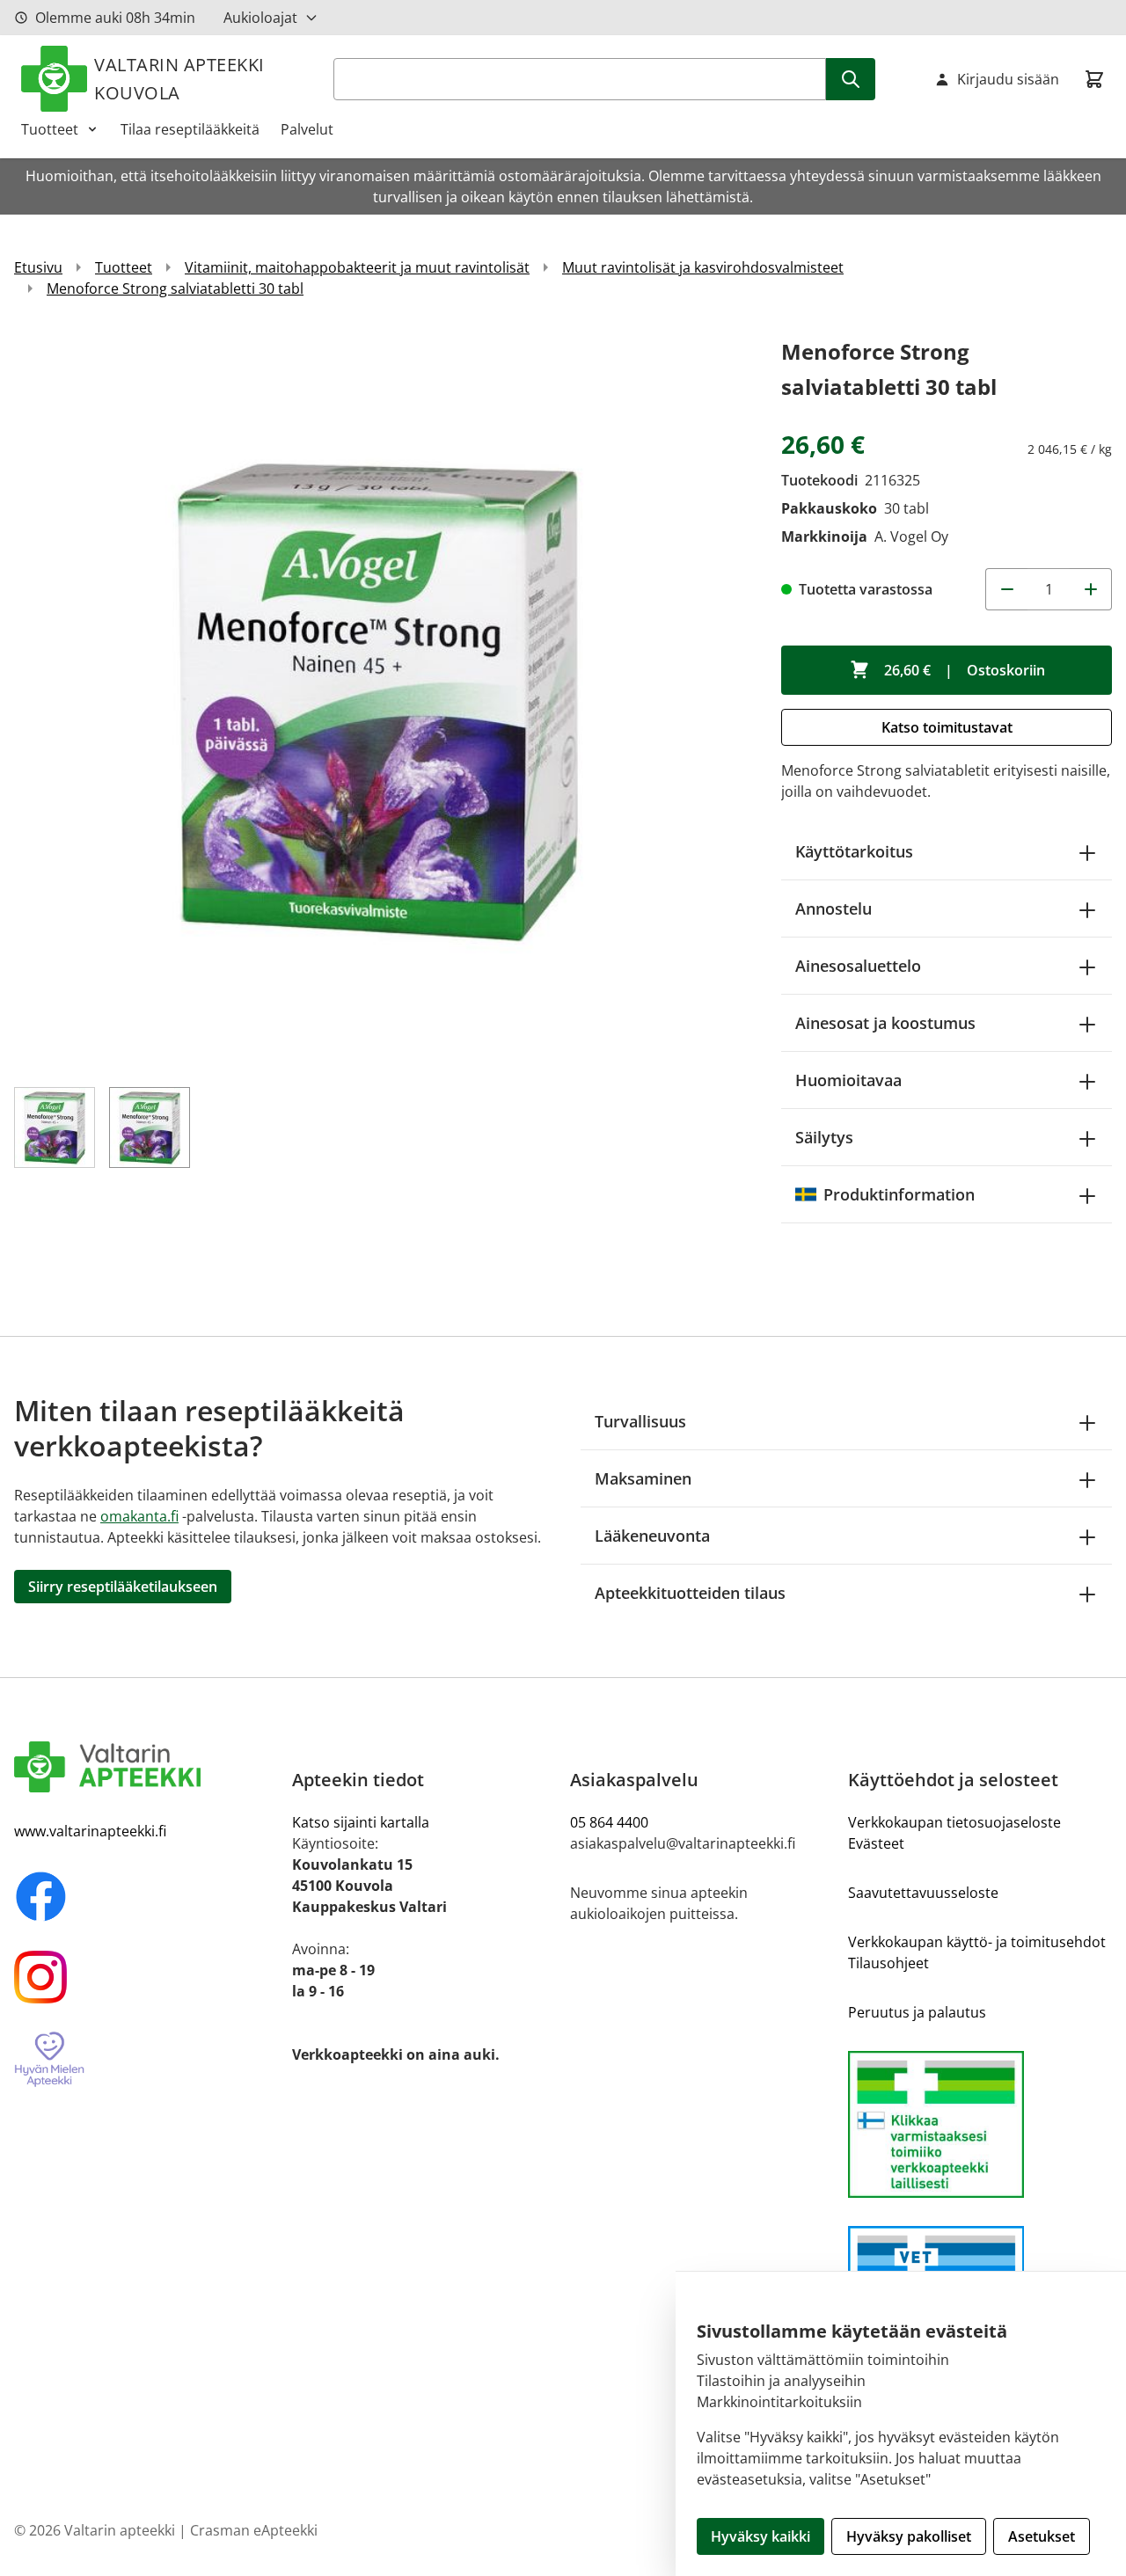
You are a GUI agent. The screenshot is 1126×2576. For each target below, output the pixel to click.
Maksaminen (643, 1478)
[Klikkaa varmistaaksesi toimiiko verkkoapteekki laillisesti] (980, 2124)
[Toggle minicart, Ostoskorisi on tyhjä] (1094, 79)
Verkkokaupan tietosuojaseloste (954, 1822)
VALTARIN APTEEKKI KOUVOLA (179, 79)
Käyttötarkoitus (854, 851)
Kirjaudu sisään (1008, 79)
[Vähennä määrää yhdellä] (1006, 589)
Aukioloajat (260, 18)
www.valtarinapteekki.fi (90, 1831)
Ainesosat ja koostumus (885, 1023)
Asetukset (1042, 2536)
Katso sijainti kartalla (361, 1822)
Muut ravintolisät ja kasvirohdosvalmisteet (703, 267)
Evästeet (876, 1843)
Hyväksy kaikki (760, 2536)
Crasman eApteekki (254, 2530)
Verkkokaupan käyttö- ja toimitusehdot (977, 1942)
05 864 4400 (609, 1822)
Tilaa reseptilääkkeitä (190, 129)
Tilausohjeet (888, 1963)
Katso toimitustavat (947, 727)
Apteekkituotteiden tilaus (690, 1593)
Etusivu (38, 267)
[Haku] (851, 79)
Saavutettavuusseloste (923, 1893)
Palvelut (307, 129)
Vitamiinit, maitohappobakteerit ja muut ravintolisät (357, 267)
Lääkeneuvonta (652, 1536)
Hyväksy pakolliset (909, 2536)
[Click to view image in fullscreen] (380, 700)
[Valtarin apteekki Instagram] (146, 1977)
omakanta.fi (139, 1516)
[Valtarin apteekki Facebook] (146, 1896)
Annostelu (834, 909)
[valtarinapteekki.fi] (146, 1767)
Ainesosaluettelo (858, 966)
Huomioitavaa (848, 1080)
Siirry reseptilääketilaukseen (123, 1587)
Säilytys (824, 1137)
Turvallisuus (640, 1421)
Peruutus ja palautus (917, 2012)
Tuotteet (50, 129)
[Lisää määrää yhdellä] (1091, 589)
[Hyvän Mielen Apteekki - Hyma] (146, 2060)
